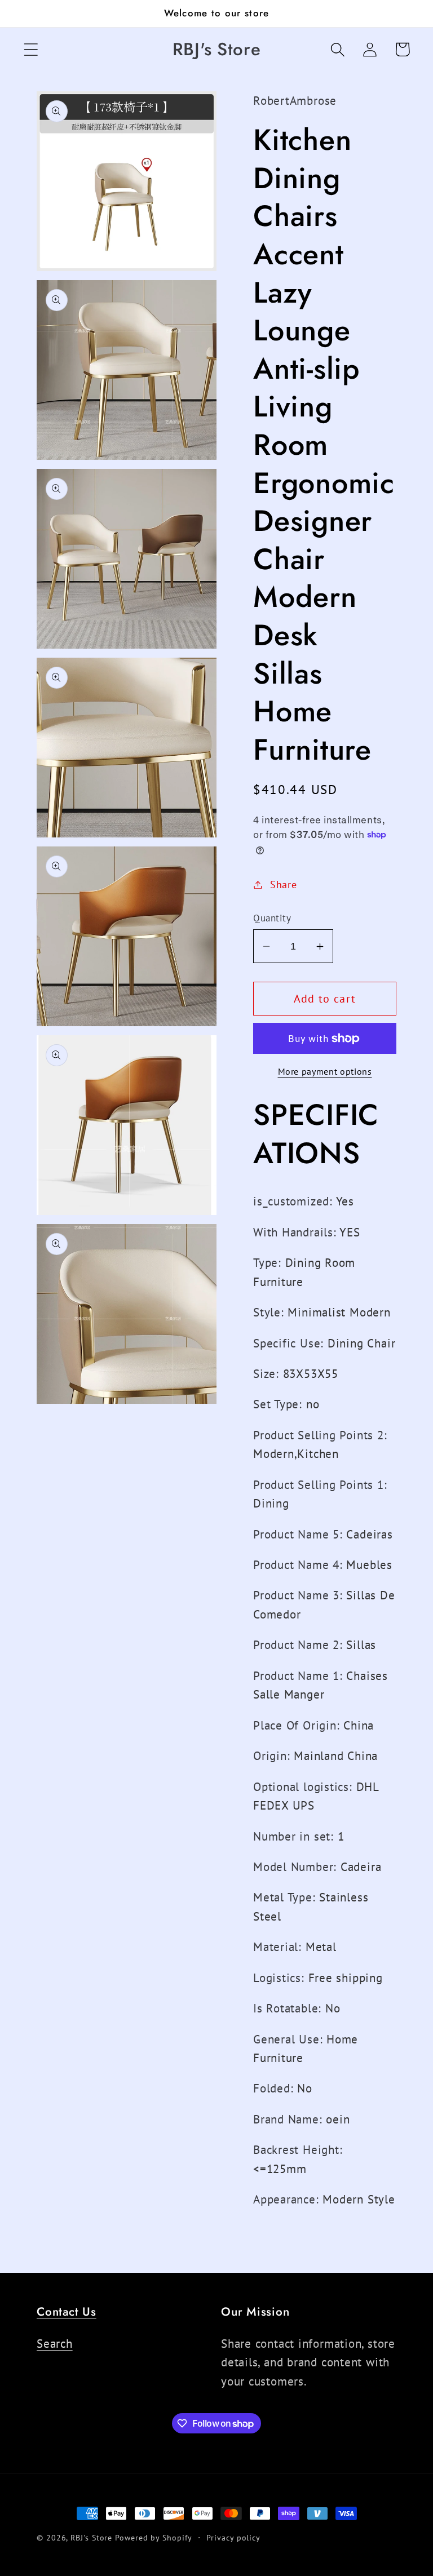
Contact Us (67, 2312)
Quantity (272, 918)
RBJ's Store (91, 2537)
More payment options (325, 1071)
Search (55, 2344)
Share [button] (284, 884)
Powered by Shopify (153, 2537)
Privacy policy (233, 2537)
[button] (31, 49)
